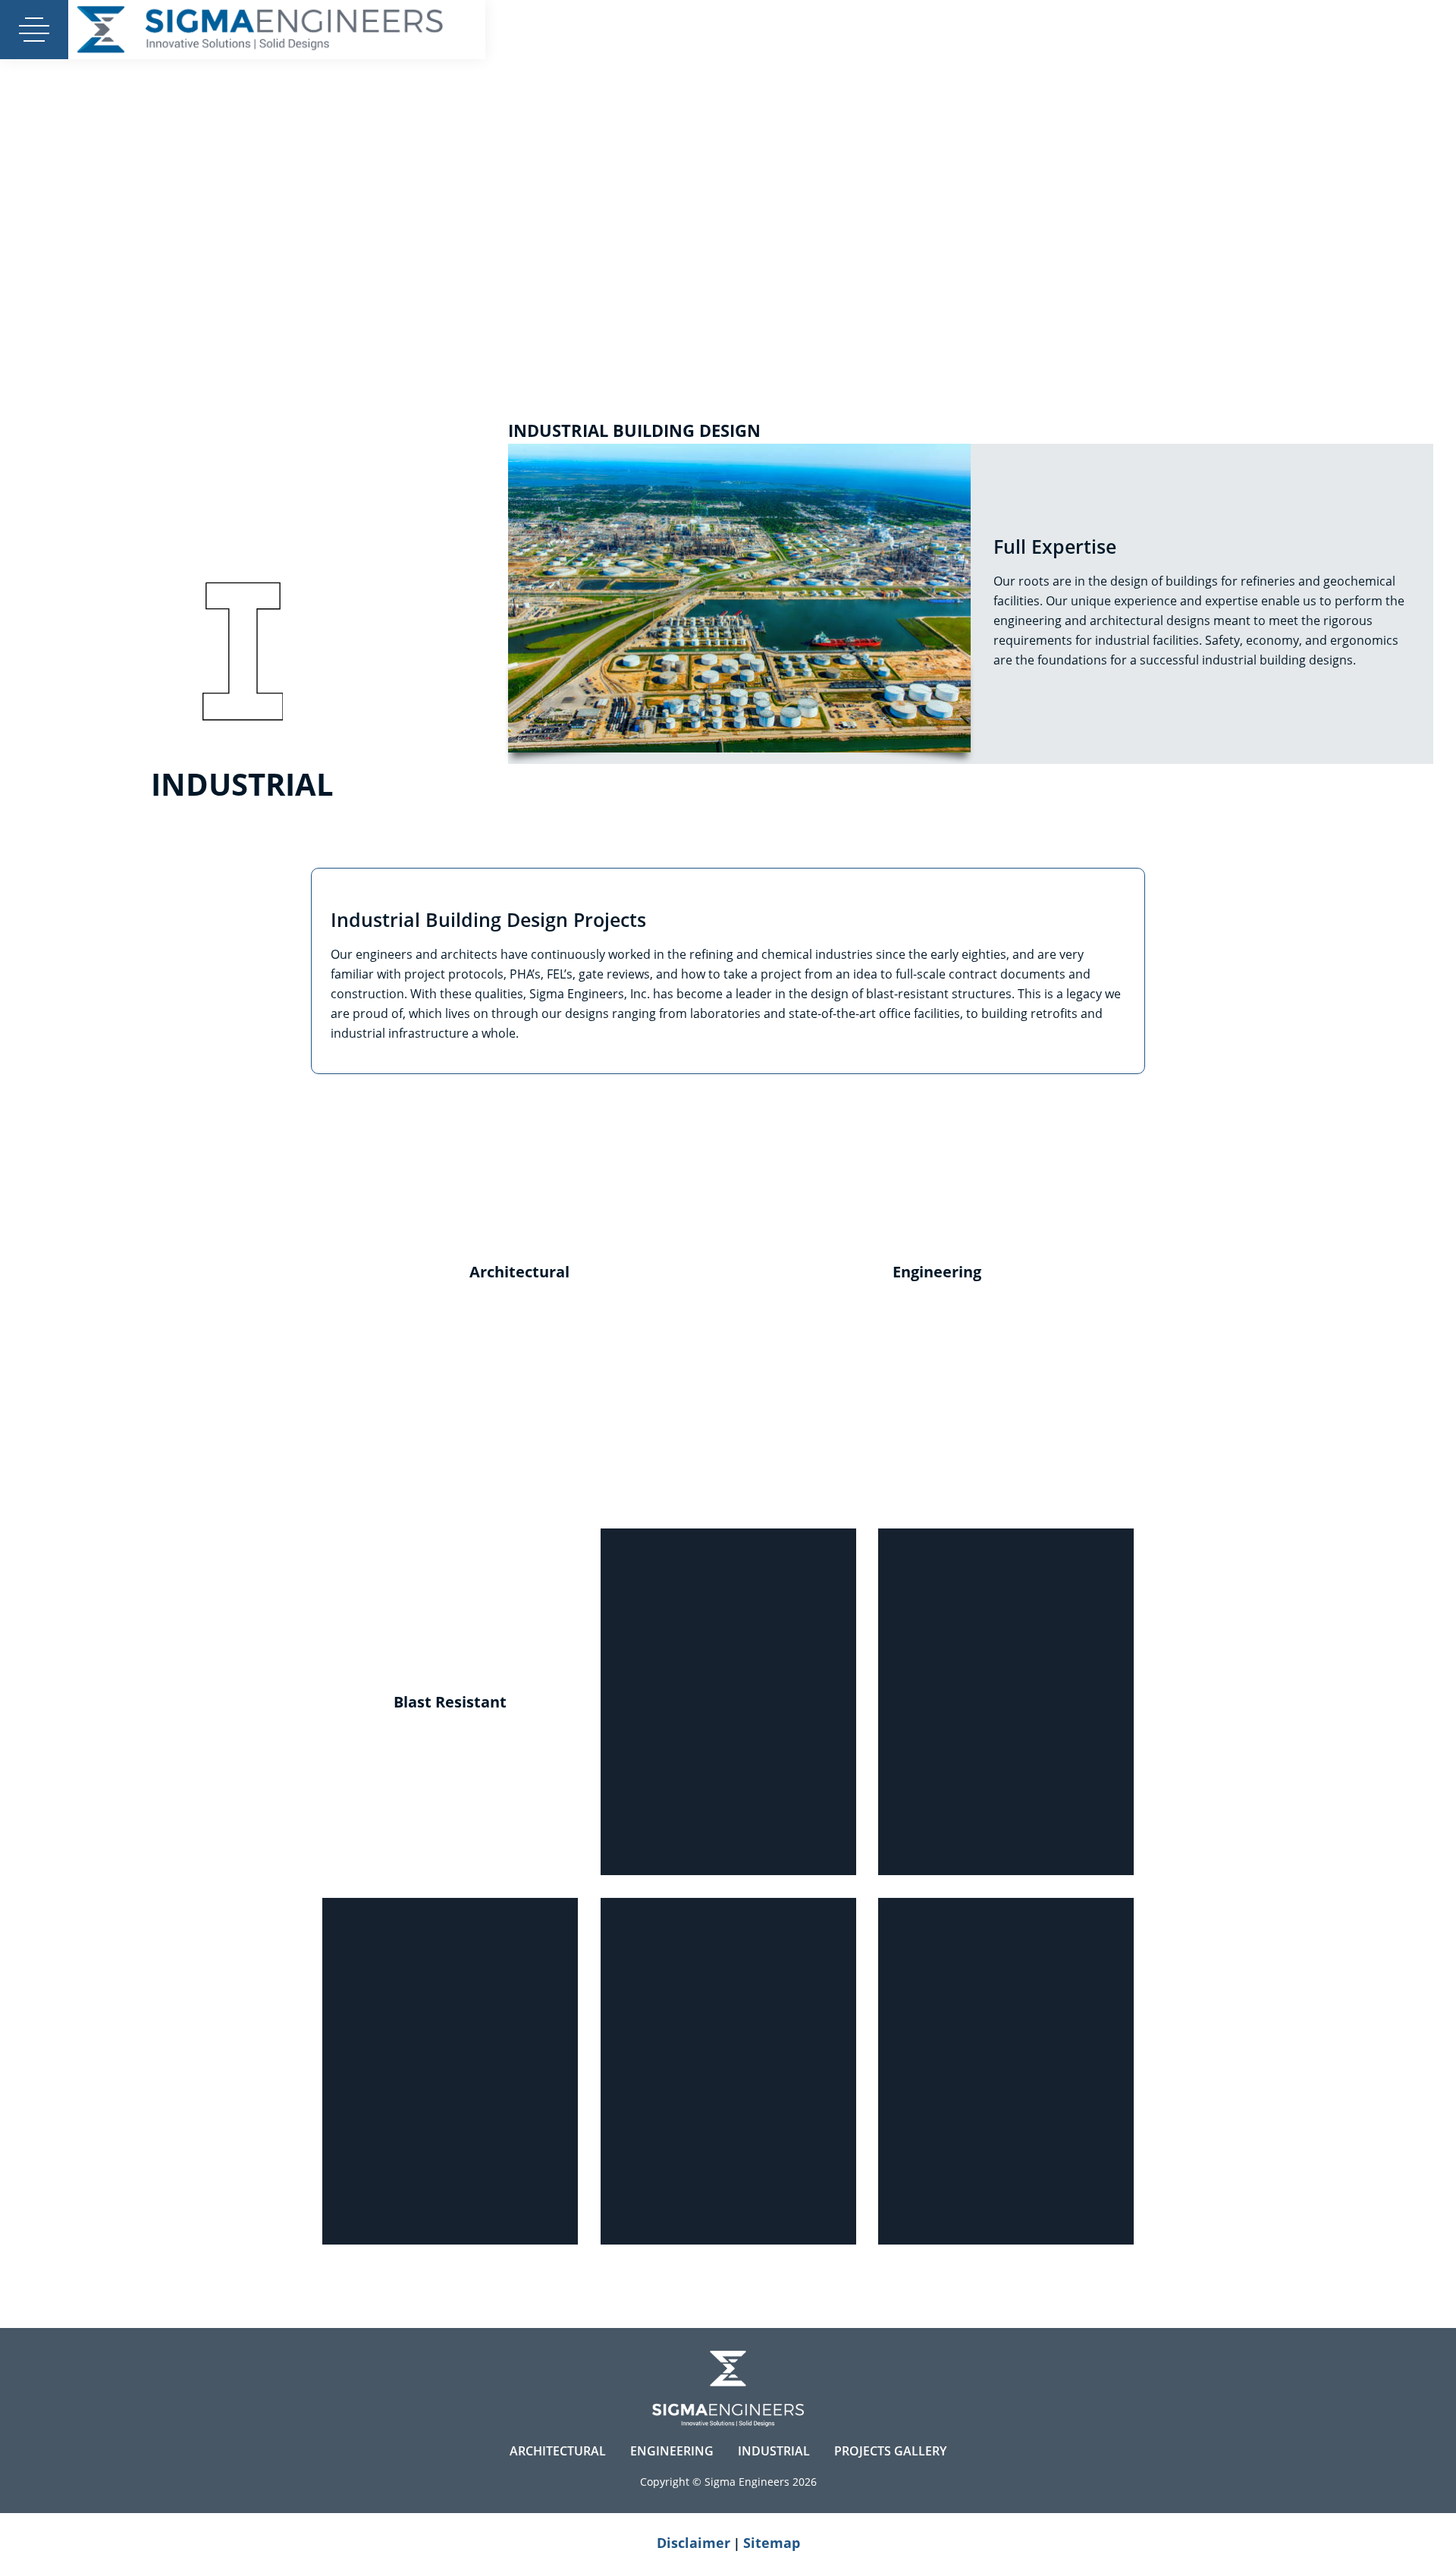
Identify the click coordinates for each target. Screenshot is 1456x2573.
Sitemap (772, 2543)
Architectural (558, 2451)
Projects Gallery (890, 2451)
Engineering (672, 2451)
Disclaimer (693, 2543)
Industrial (774, 2451)
